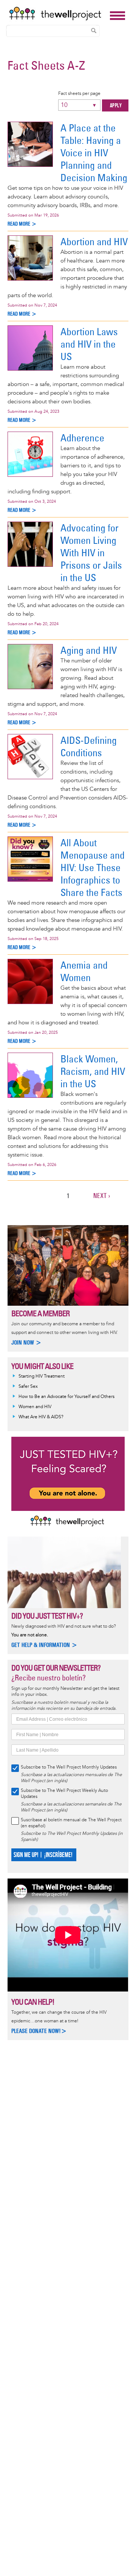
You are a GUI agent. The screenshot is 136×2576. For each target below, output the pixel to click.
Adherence (82, 438)
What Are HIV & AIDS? (41, 1417)
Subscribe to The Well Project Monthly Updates (69, 1767)
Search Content (94, 31)
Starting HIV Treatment (42, 1376)
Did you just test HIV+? (47, 1616)
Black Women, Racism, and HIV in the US (93, 1071)
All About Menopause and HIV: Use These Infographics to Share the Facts (93, 868)
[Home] (57, 14)
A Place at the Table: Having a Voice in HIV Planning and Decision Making (94, 153)
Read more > (22, 224)
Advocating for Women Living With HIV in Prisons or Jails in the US (91, 553)
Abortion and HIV (94, 242)
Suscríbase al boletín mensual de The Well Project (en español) (71, 1823)
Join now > (26, 1342)
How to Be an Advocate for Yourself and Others (66, 1397)
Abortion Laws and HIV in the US (89, 344)
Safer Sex (28, 1386)
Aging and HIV (89, 650)
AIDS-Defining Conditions (89, 746)
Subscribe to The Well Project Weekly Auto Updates (64, 1794)
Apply (116, 106)
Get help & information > (44, 1645)
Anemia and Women (84, 971)
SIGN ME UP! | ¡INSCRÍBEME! (43, 1855)
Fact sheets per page (79, 94)
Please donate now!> (39, 2031)
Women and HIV (35, 1407)
